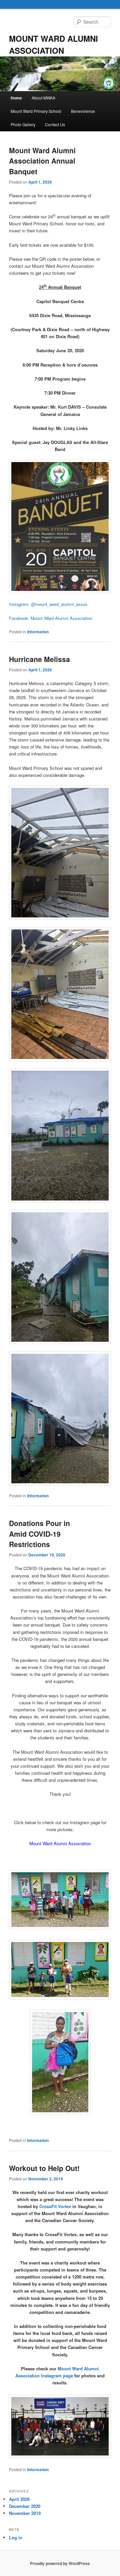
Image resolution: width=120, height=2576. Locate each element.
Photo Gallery (23, 124)
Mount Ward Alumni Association (60, 1843)
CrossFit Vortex (55, 2206)
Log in (16, 2537)
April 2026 (19, 2499)
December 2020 (25, 2506)
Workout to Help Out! (44, 2168)
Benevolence (83, 111)
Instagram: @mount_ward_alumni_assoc (49, 604)
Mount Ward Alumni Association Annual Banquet (42, 161)
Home (16, 98)
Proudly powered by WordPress (60, 2563)
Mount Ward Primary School (36, 111)
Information (38, 632)
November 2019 (25, 2513)
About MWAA (43, 98)
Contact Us (55, 124)
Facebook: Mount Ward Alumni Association (51, 618)
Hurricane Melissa (39, 659)
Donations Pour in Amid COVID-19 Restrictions (39, 1534)
